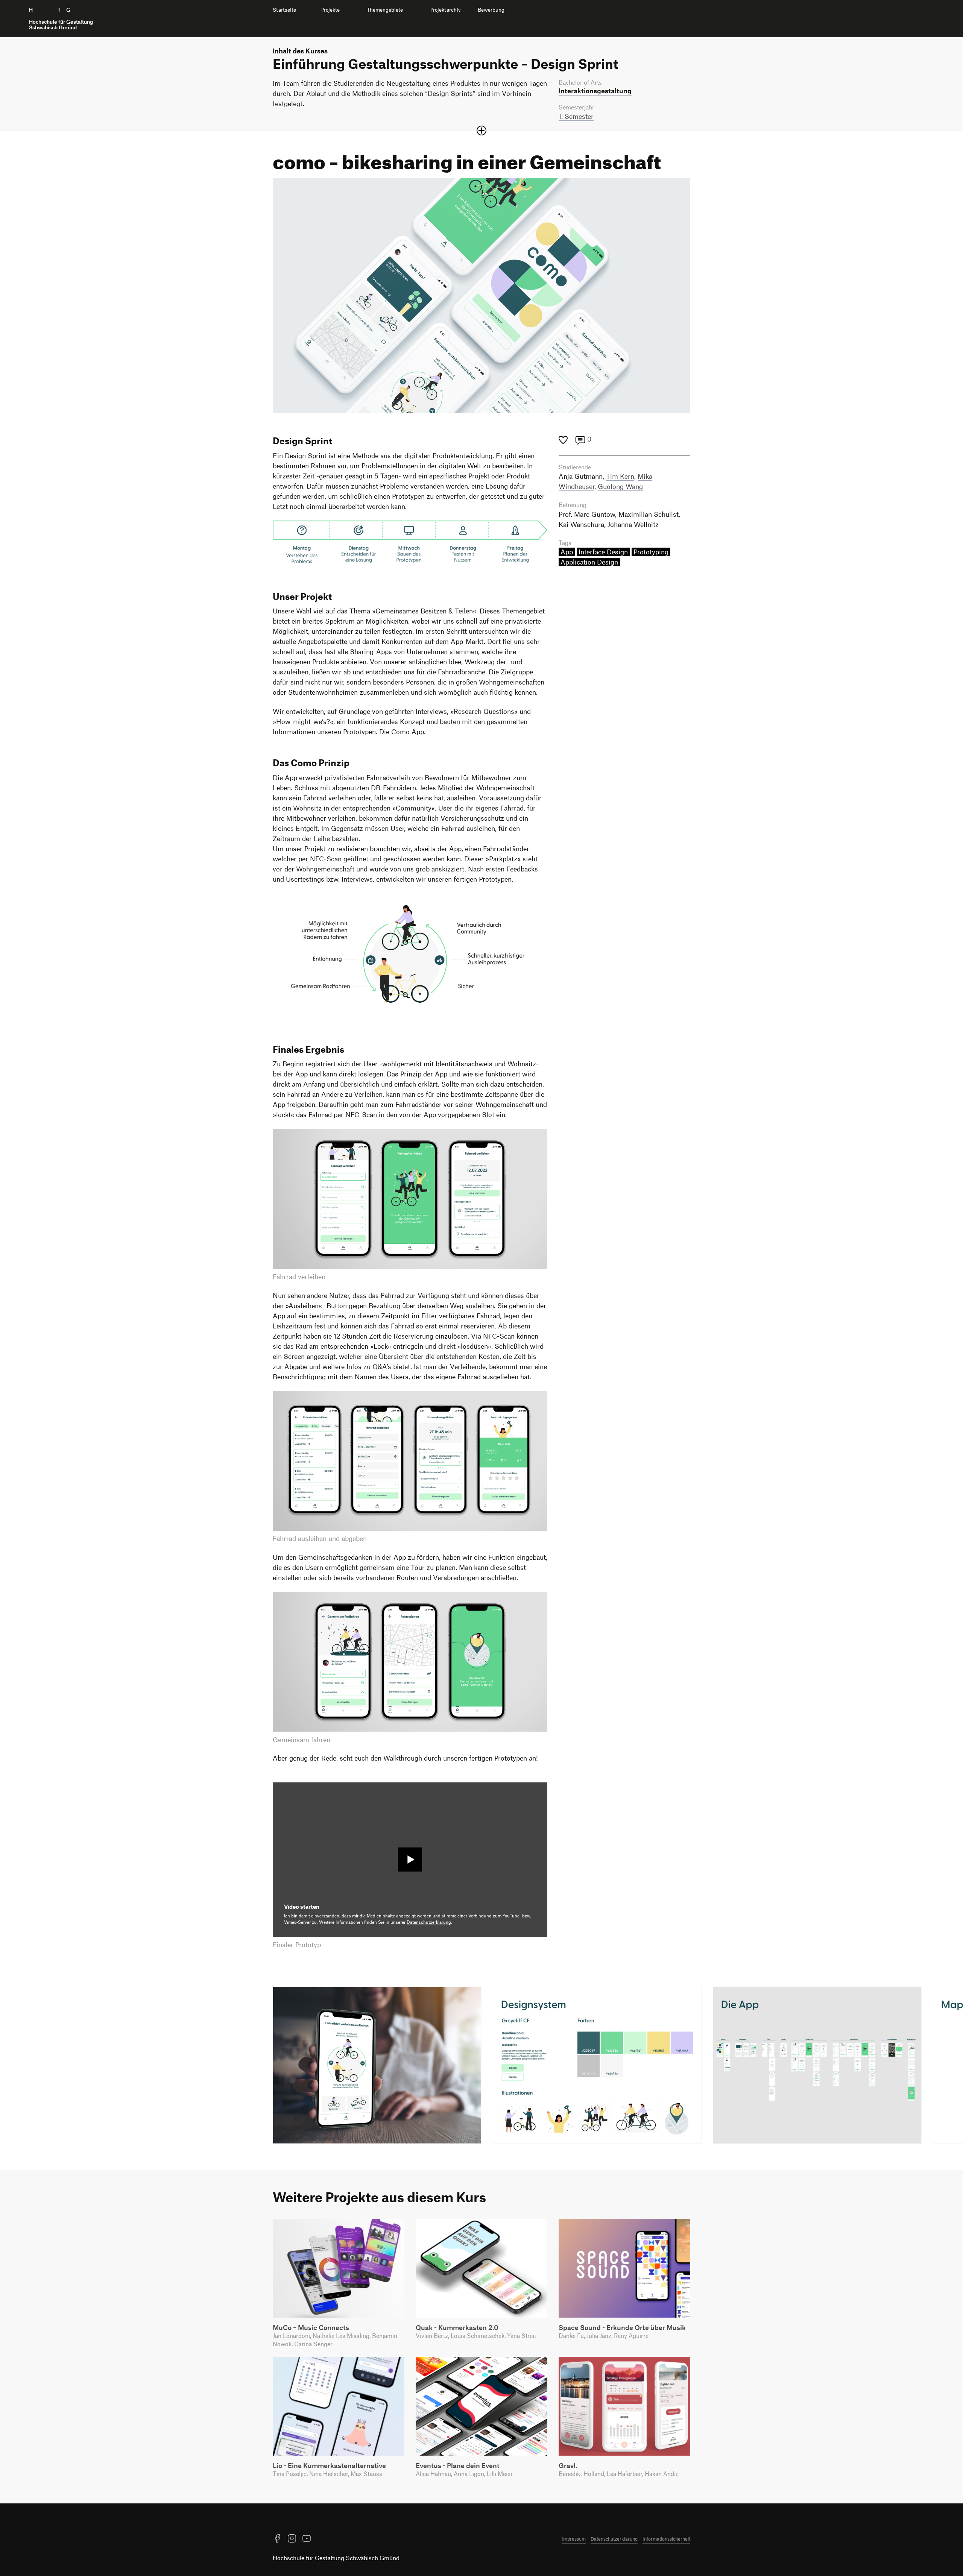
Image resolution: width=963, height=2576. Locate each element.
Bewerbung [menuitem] (491, 10)
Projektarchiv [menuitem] (446, 10)
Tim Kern (620, 476)
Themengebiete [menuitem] (385, 10)
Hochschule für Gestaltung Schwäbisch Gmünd (336, 2558)
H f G (61, 19)
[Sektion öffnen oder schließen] (481, 131)
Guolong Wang (620, 486)
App (567, 552)
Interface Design (603, 552)
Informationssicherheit (666, 2539)
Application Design (589, 562)
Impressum (574, 2539)
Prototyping (651, 552)
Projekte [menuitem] (330, 10)
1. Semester (576, 116)
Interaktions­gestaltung (595, 91)
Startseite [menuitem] (284, 10)
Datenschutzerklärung (429, 1922)
